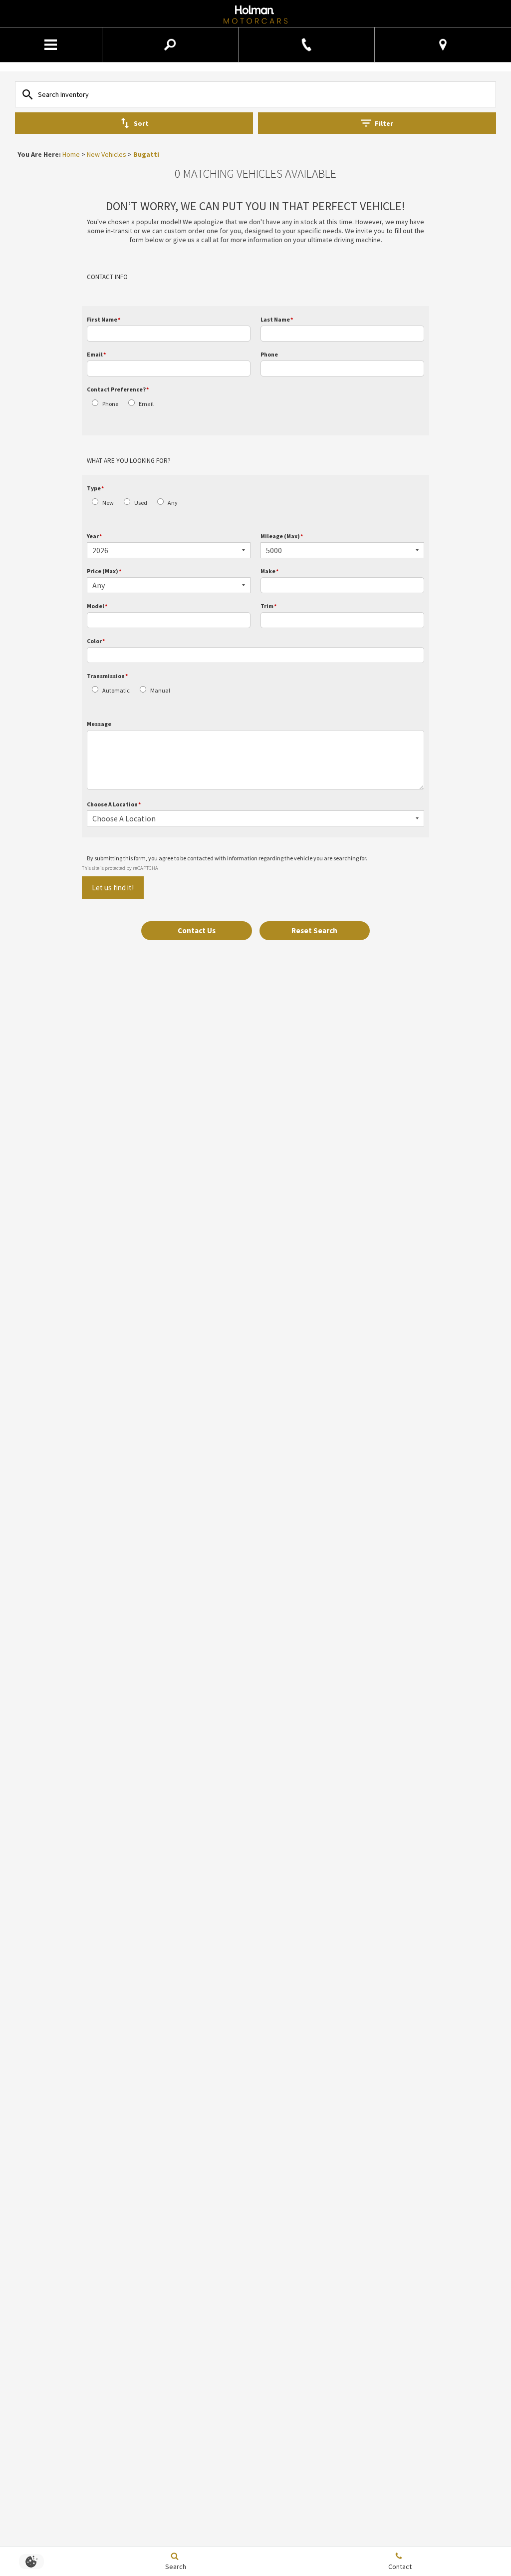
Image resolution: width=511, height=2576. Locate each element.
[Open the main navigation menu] (51, 45)
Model (97, 606)
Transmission (107, 676)
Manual (160, 690)
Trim (268, 606)
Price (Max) (104, 571)
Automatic (116, 690)
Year (94, 536)
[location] (443, 45)
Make (269, 571)
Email (96, 354)
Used (141, 503)
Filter (384, 123)
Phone (269, 354)
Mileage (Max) (282, 536)
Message (99, 724)
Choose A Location (114, 804)
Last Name (277, 319)
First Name (104, 319)
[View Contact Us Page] (306, 45)
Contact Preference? (118, 389)
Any (173, 503)
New (108, 503)
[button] (197, 931)
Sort (141, 123)
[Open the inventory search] (170, 45)
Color (96, 641)
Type (95, 488)
